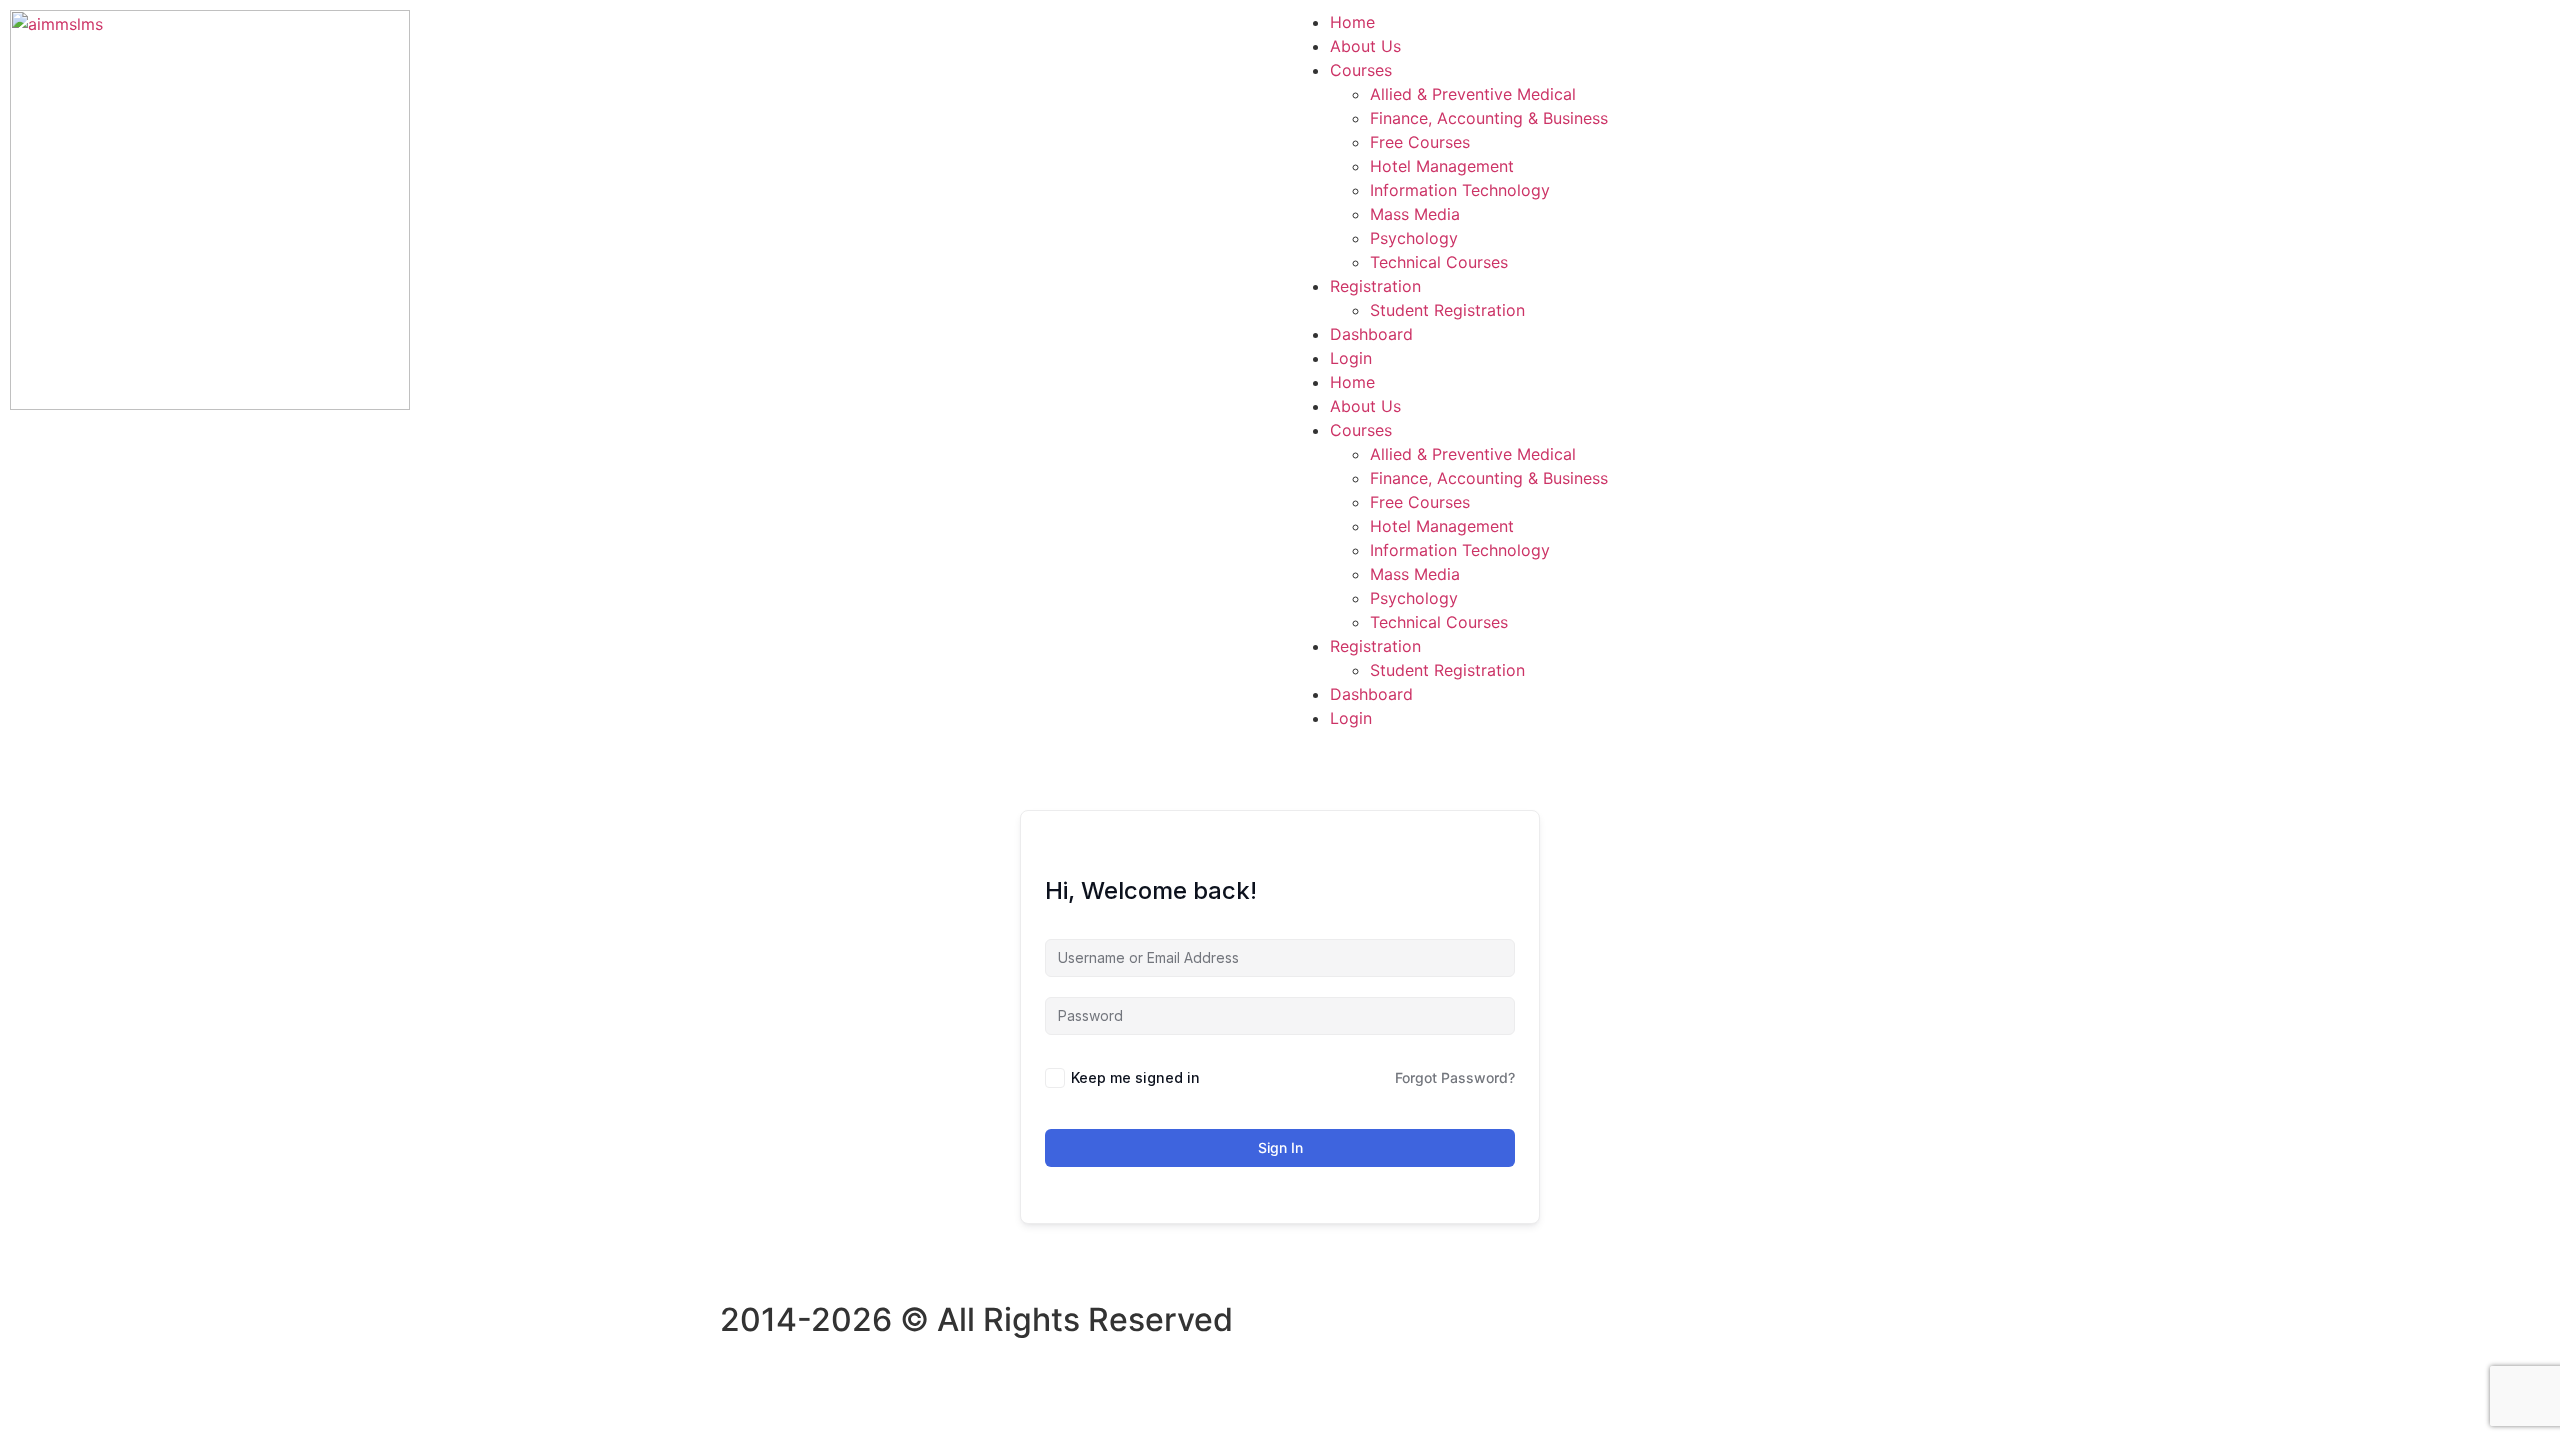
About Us (1365, 46)
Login (1351, 358)
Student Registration (1447, 310)
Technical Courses (1439, 262)
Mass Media (1415, 214)
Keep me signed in (1135, 1077)
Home (1352, 22)
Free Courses (1420, 142)
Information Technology (1460, 190)
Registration (1375, 286)
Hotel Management (1442, 166)
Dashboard (1371, 334)
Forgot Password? (1455, 1077)
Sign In (1280, 1147)
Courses (1361, 70)
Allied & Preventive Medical (1473, 94)
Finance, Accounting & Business (1489, 118)
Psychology (1414, 238)
